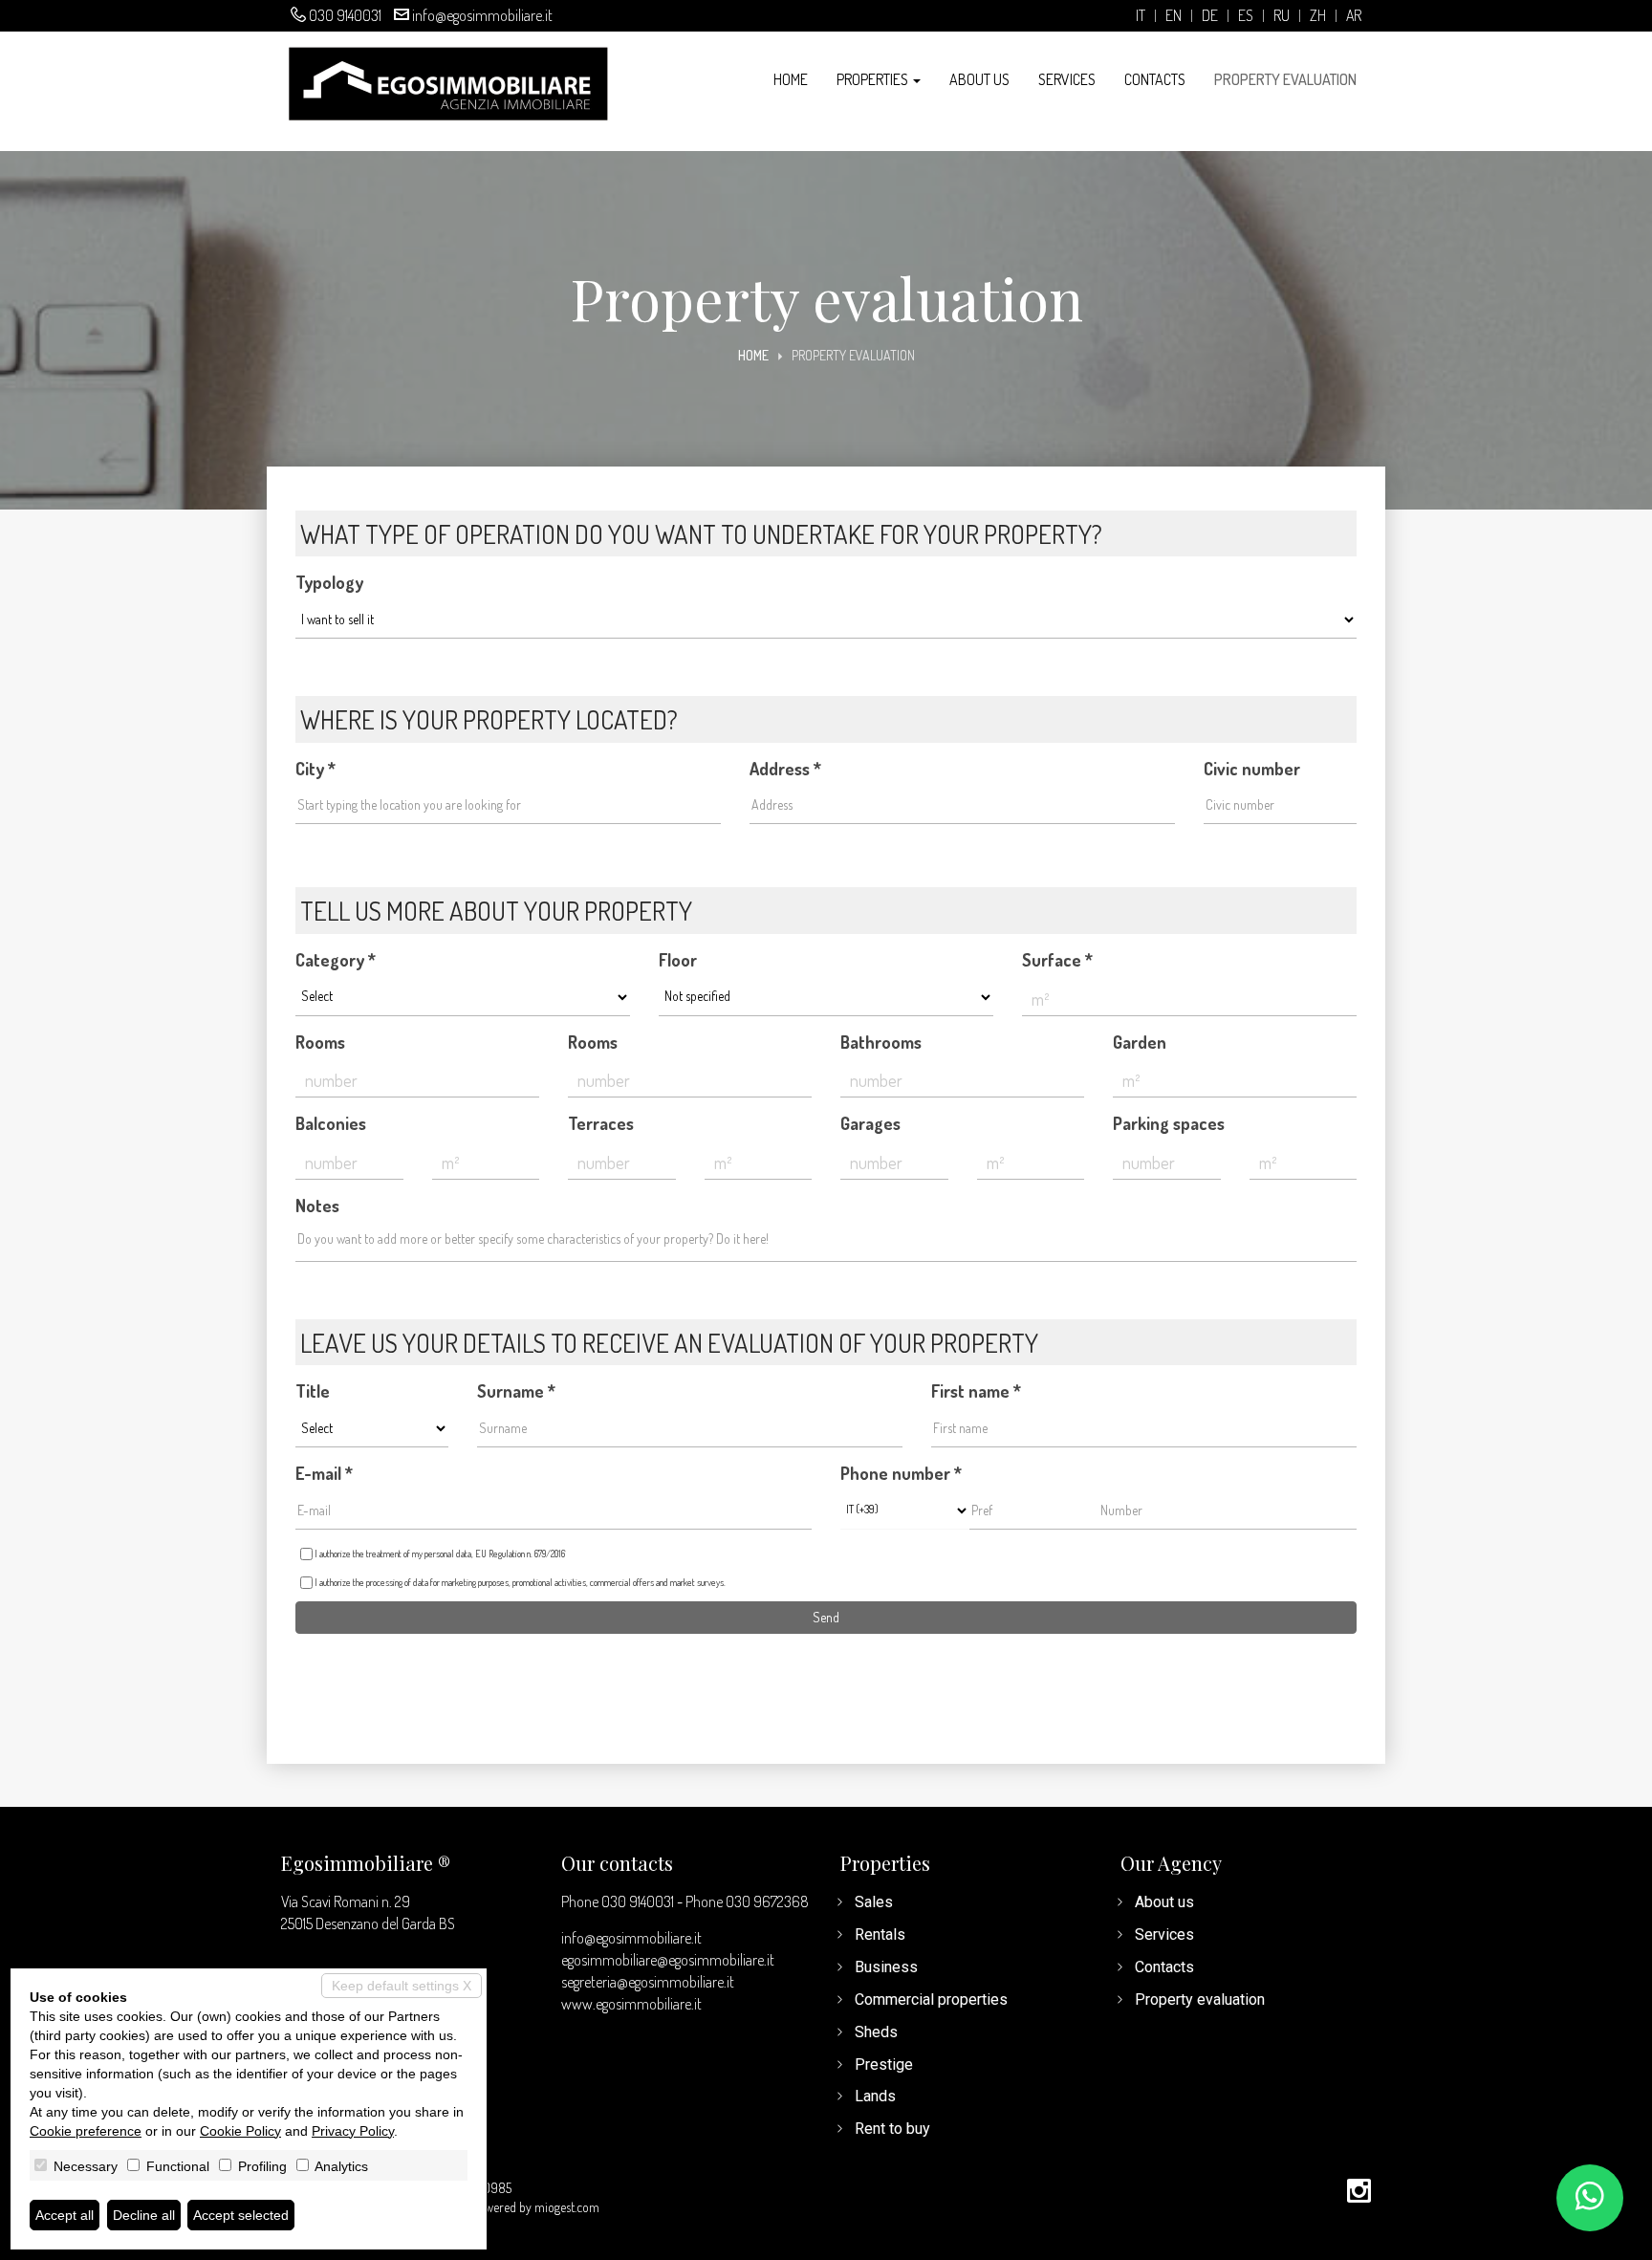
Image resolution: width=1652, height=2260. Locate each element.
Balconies (331, 1123)
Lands (875, 2096)
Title (313, 1391)
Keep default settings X (402, 1986)
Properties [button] (874, 79)
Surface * (1057, 960)
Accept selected (241, 2215)
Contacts (1155, 79)
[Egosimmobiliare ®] (448, 82)
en (1174, 16)
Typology (329, 582)
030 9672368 (767, 1901)
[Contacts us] (1590, 2198)
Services (1067, 79)
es (1246, 16)
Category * (336, 960)
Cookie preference (86, 2131)
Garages (870, 1123)
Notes (317, 1206)
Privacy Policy (353, 2131)
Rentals (880, 1934)
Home (791, 79)
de (1210, 16)
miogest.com (567, 2207)
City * (315, 769)
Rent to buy (892, 2129)
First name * (976, 1391)
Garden (1140, 1042)
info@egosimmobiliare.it (482, 15)
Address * (785, 769)
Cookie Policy (240, 2131)
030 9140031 (345, 15)
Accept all (65, 2215)
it (1141, 16)
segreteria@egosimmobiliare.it (648, 1982)
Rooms (320, 1042)
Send (826, 1617)
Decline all (144, 2215)
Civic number (1252, 769)
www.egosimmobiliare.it (631, 2004)
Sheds (876, 2032)
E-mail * (324, 1473)
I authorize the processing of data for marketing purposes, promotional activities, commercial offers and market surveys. (520, 1582)
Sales (874, 1902)
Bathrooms (881, 1042)
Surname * (516, 1391)
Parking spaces (1169, 1123)
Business (886, 1967)
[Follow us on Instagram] (1359, 2192)
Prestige (884, 2064)
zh (1318, 16)
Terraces (601, 1123)
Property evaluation (1285, 79)
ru (1282, 16)
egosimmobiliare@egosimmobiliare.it (668, 1960)
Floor (678, 960)
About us (979, 79)
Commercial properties (931, 1999)
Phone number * (901, 1473)
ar (1354, 16)
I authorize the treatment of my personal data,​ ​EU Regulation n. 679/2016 (440, 1554)
